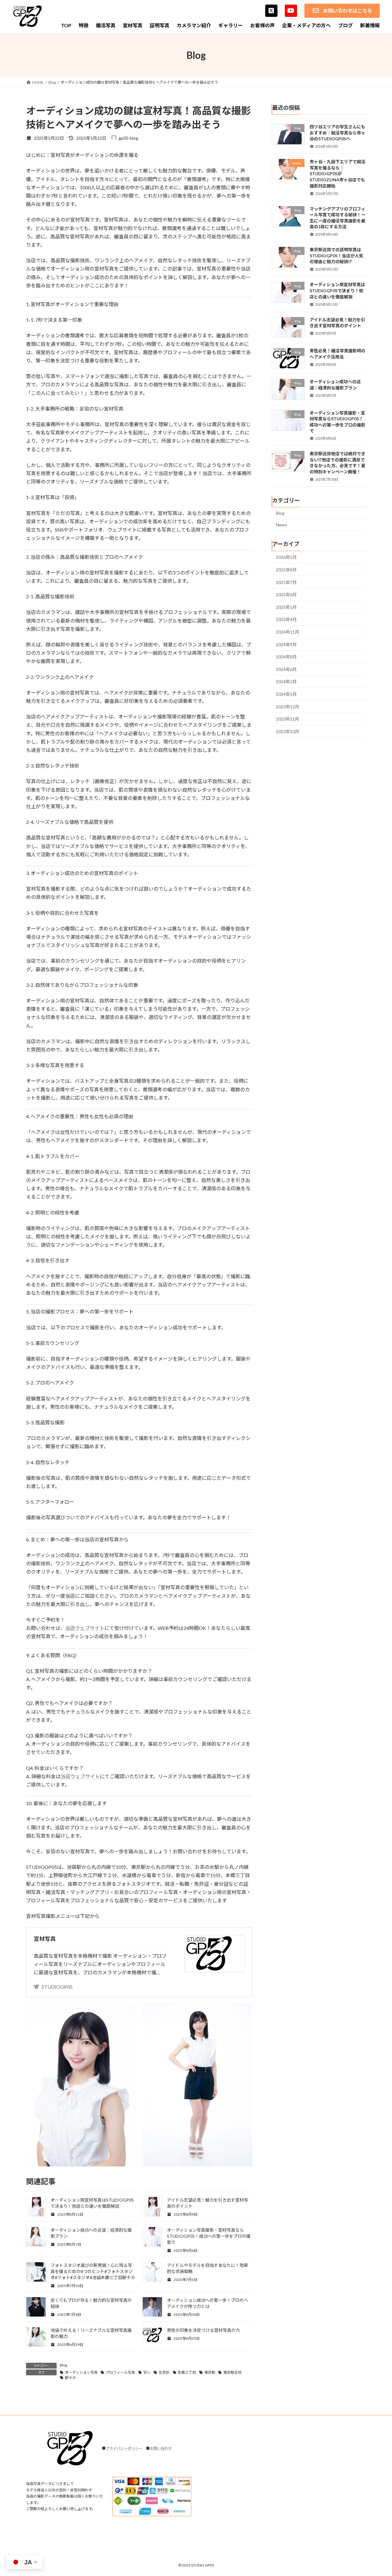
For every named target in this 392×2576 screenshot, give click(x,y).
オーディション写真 (81, 2372)
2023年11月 (288, 719)
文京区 (164, 2372)
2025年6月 (286, 595)
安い (147, 2372)
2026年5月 (286, 557)
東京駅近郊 (232, 2372)
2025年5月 (286, 607)
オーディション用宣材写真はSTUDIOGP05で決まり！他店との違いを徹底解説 (337, 290)
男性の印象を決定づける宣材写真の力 (203, 2330)
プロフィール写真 (120, 2372)
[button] (342, 11)
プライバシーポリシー (124, 2448)
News (281, 525)
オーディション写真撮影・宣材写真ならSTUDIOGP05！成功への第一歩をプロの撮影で (209, 2236)
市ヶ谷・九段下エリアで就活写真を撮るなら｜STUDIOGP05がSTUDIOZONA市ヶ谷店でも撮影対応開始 (337, 174)
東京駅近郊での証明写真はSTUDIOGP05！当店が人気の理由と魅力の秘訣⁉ (336, 256)
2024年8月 (286, 657)
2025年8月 (286, 570)
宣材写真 (45, 1939)
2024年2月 (286, 682)
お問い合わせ (161, 2448)
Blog (63, 2365)
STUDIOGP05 (57, 1987)
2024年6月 (286, 669)
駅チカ (70, 2378)
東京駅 (210, 2372)
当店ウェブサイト (85, 1628)
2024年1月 (286, 694)
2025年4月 (286, 619)
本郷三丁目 (187, 2372)
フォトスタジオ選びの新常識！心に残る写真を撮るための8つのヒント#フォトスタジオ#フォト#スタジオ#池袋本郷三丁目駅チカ (93, 2271)
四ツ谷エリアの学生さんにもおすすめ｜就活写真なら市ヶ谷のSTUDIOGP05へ (337, 133)
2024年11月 (288, 632)
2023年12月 (288, 707)
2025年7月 (286, 582)
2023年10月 (288, 731)
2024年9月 (286, 644)
